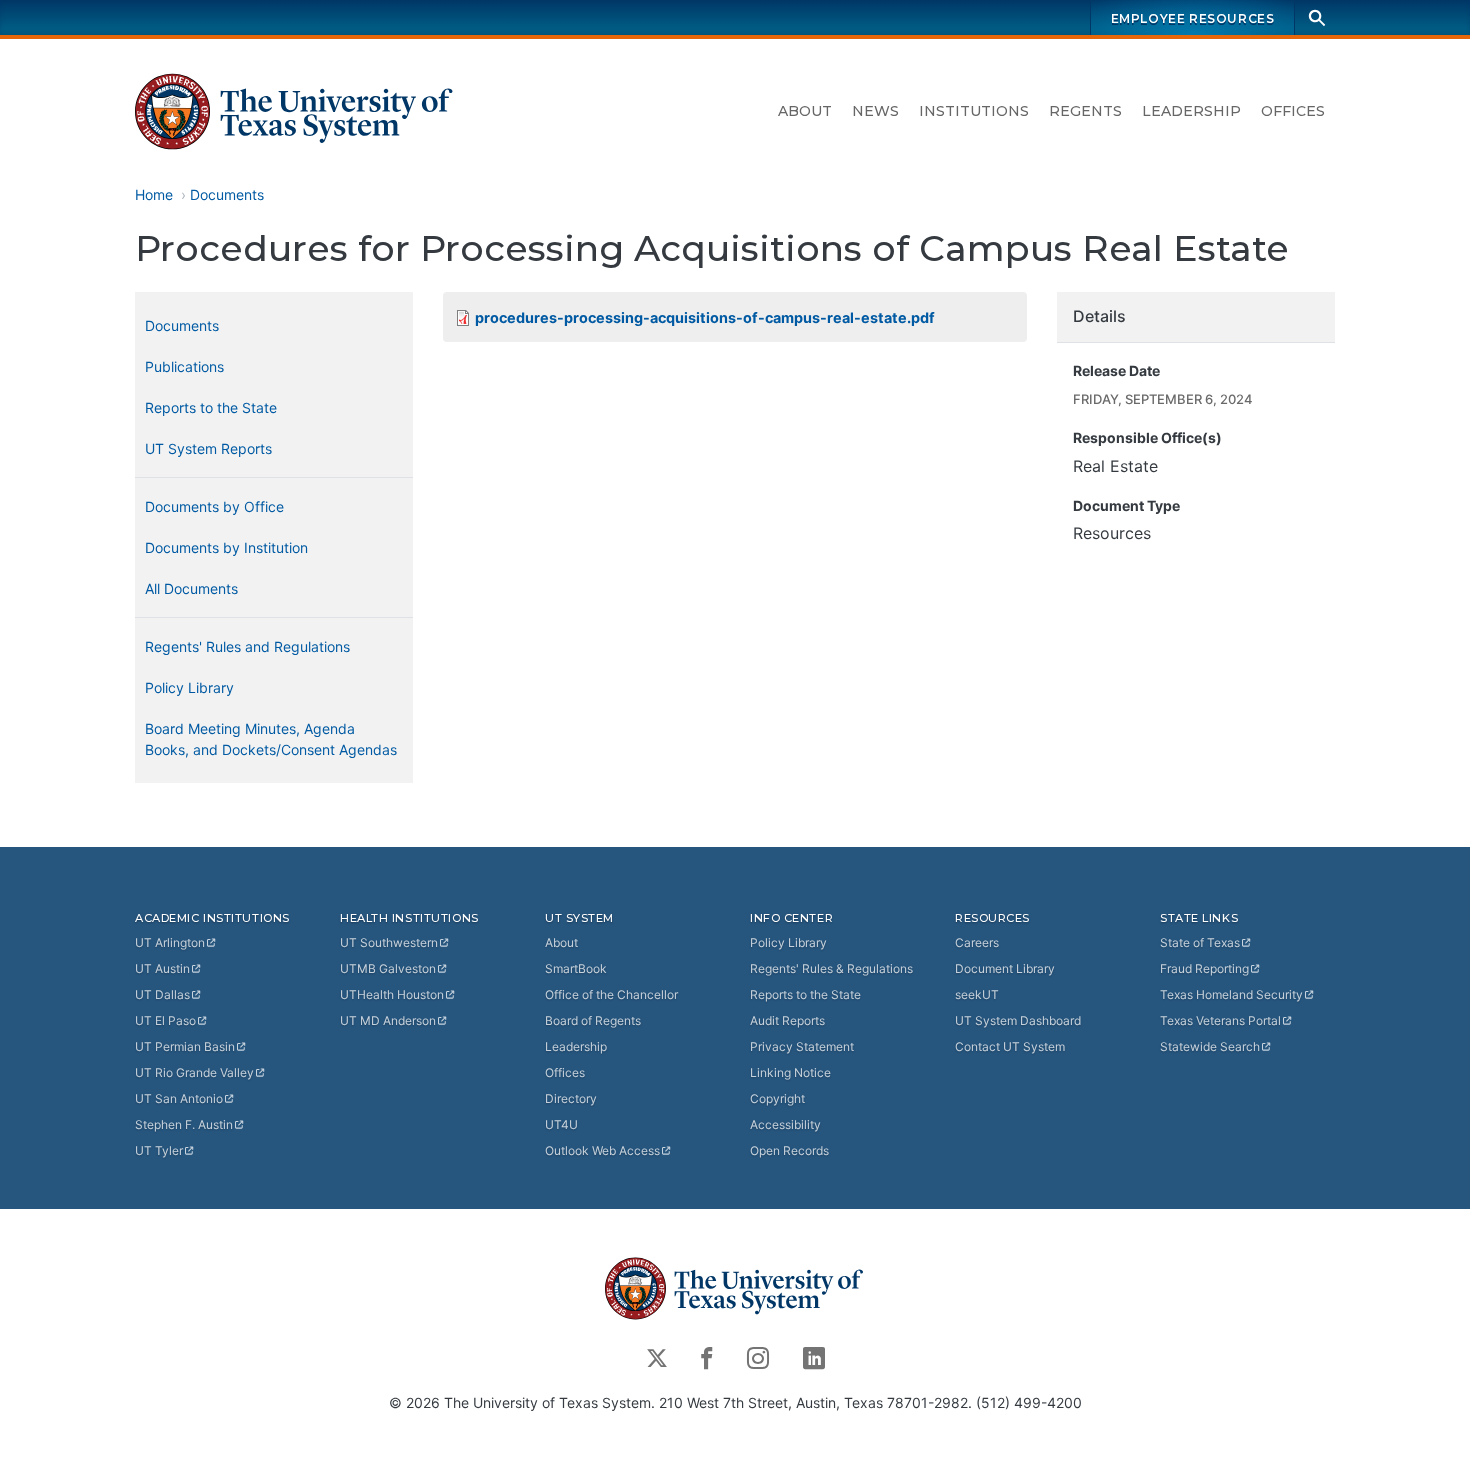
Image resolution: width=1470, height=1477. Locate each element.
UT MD (388, 1020)
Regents (1085, 111)
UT (170, 942)
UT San (179, 1098)
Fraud (1204, 968)
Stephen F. (184, 1124)
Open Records (789, 1150)
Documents (227, 194)
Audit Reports (787, 1020)
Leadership (1191, 111)
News (875, 111)
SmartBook (576, 968)
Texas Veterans (1220, 1020)
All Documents (191, 588)
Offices (1293, 111)
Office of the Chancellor (611, 994)
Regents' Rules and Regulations (247, 646)
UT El (165, 1020)
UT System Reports (208, 448)
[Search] (1317, 17)
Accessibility (785, 1124)
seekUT (977, 994)
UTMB (388, 968)
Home (154, 194)
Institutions (974, 111)
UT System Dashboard (1018, 1020)
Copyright (777, 1098)
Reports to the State (211, 407)
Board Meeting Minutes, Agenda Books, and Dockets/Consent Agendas (271, 739)
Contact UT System (1010, 1046)
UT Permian (185, 1046)
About (805, 111)
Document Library (1005, 968)
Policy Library (189, 687)
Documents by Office (214, 506)
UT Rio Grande (194, 1072)
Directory (571, 1098)
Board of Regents (593, 1020)
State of (1200, 942)
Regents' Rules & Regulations (831, 968)
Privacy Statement (802, 1046)
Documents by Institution (226, 547)
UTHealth (392, 994)
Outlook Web (602, 1150)
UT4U (561, 1124)
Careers (977, 942)
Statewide (1210, 1046)
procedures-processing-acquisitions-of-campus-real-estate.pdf (705, 317)
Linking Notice (790, 1072)
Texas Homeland (1231, 994)
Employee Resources (1193, 18)
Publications (184, 366)
